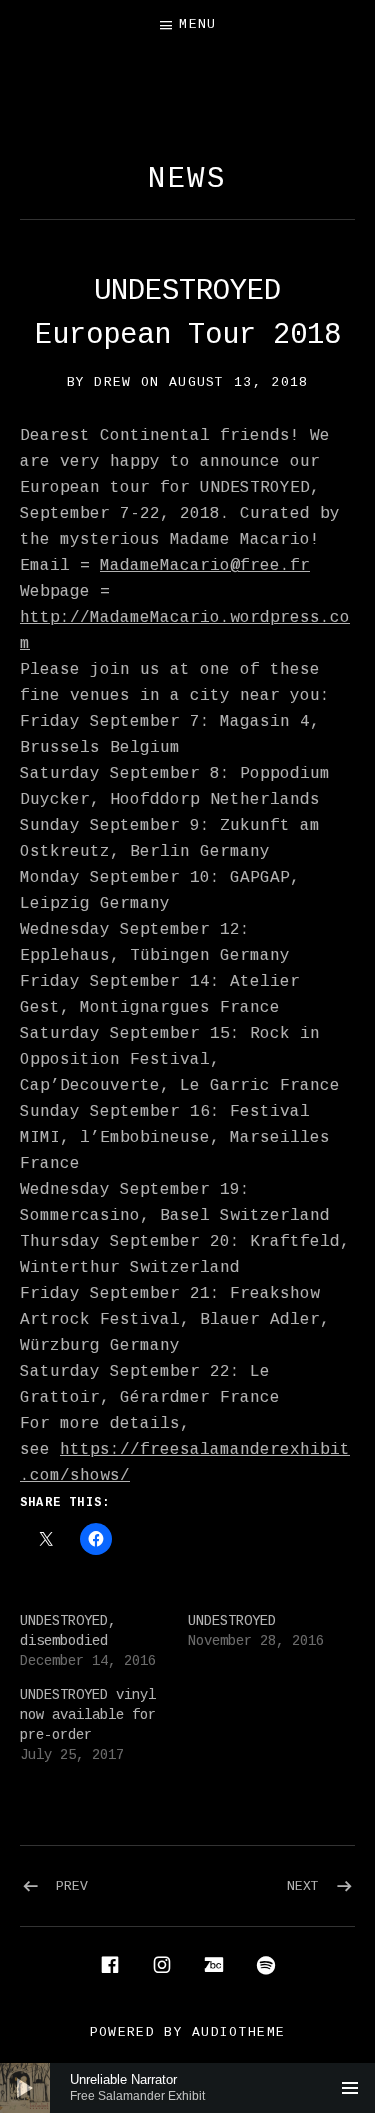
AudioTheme (238, 2032)
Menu (197, 24)
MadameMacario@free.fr (205, 566)
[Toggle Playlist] (350, 2088)
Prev (72, 1886)
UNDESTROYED (232, 1621)
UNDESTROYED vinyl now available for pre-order (88, 1715)
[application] (187, 2088)
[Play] (25, 2088)
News (188, 179)
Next (303, 1886)
